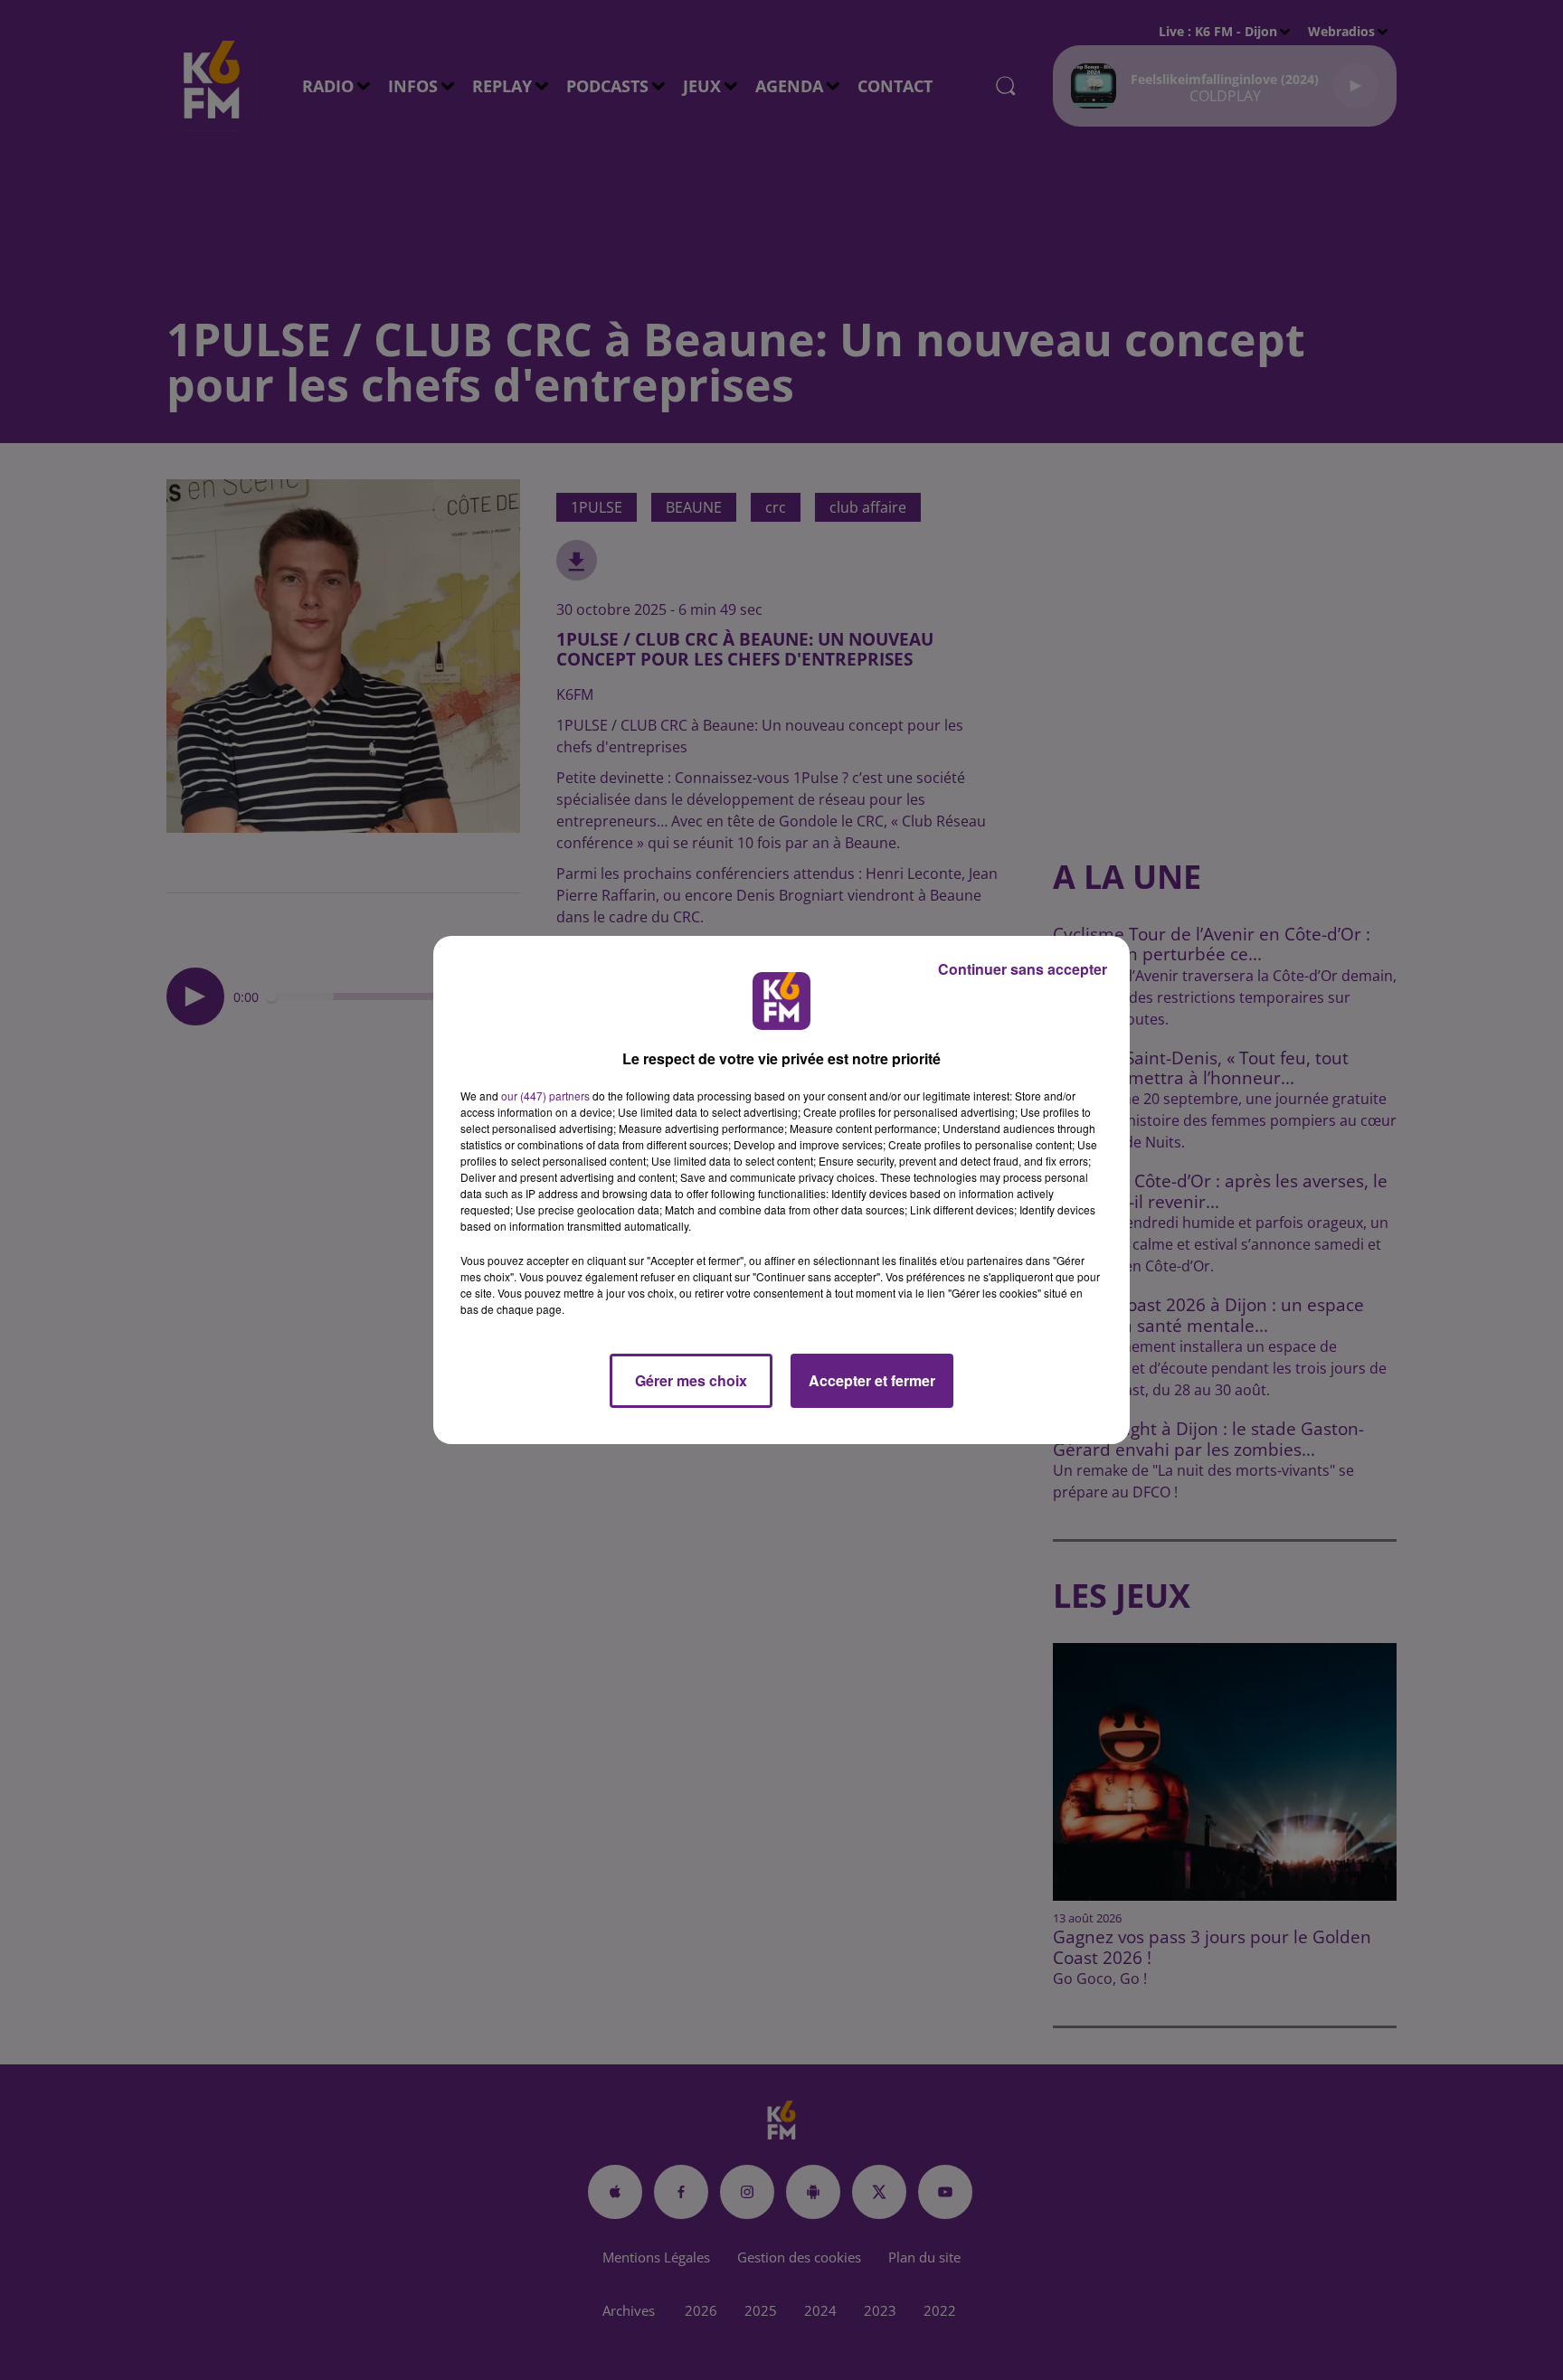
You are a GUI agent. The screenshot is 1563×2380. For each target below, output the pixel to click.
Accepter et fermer (872, 1380)
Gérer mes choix (691, 1380)
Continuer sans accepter (1023, 969)
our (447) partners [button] (545, 1096)
